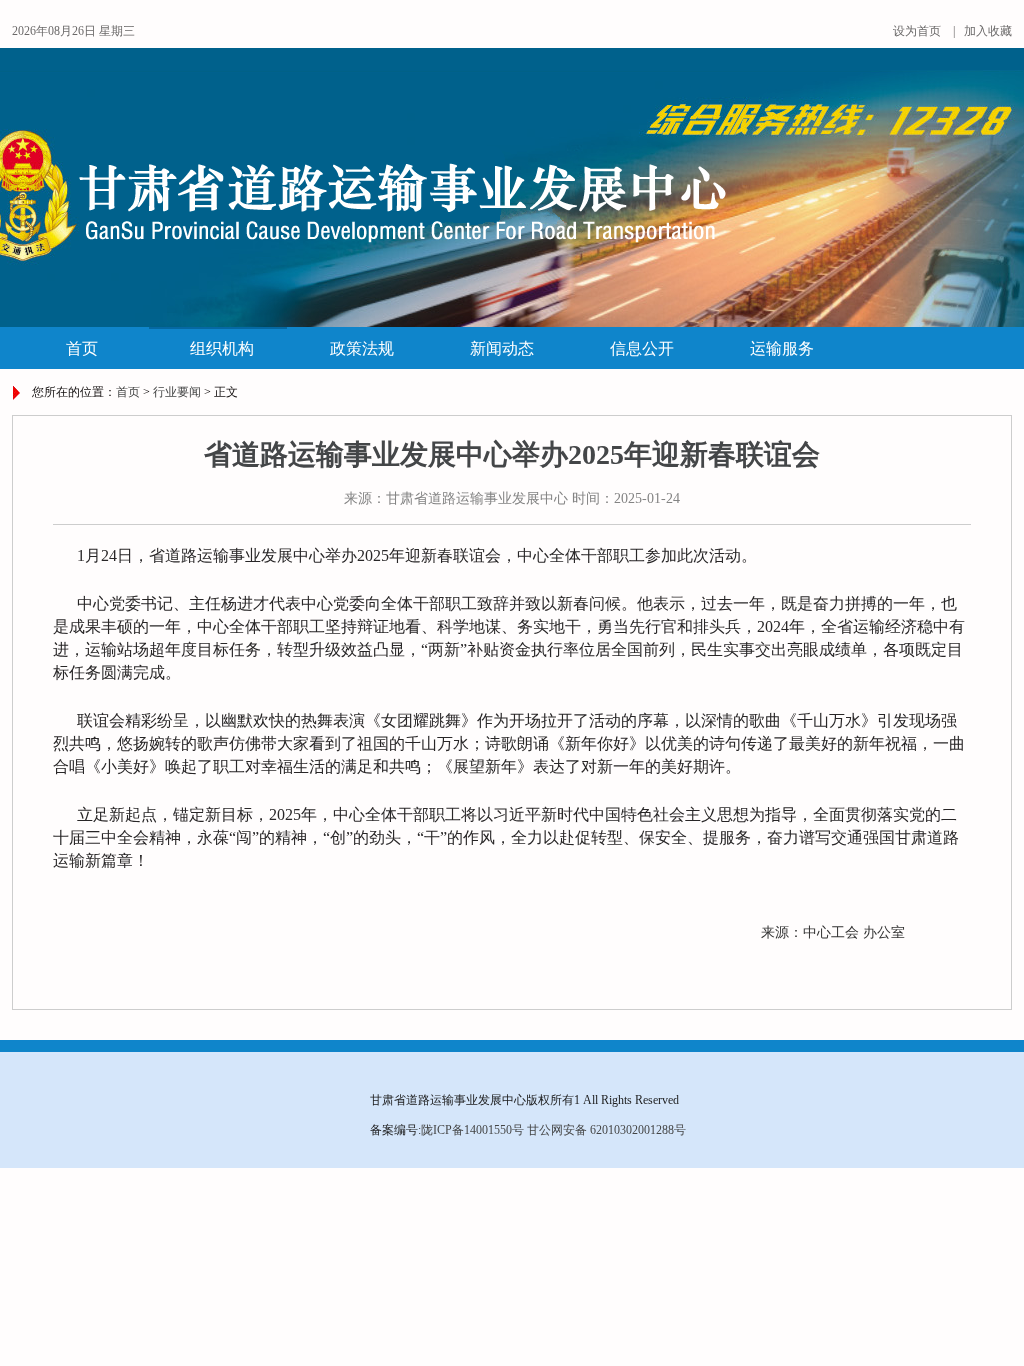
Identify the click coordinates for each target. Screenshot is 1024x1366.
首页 (82, 348)
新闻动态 (502, 348)
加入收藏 (988, 31)
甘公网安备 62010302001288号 (606, 1130)
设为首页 (917, 31)
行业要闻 (177, 392)
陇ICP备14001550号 (472, 1130)
